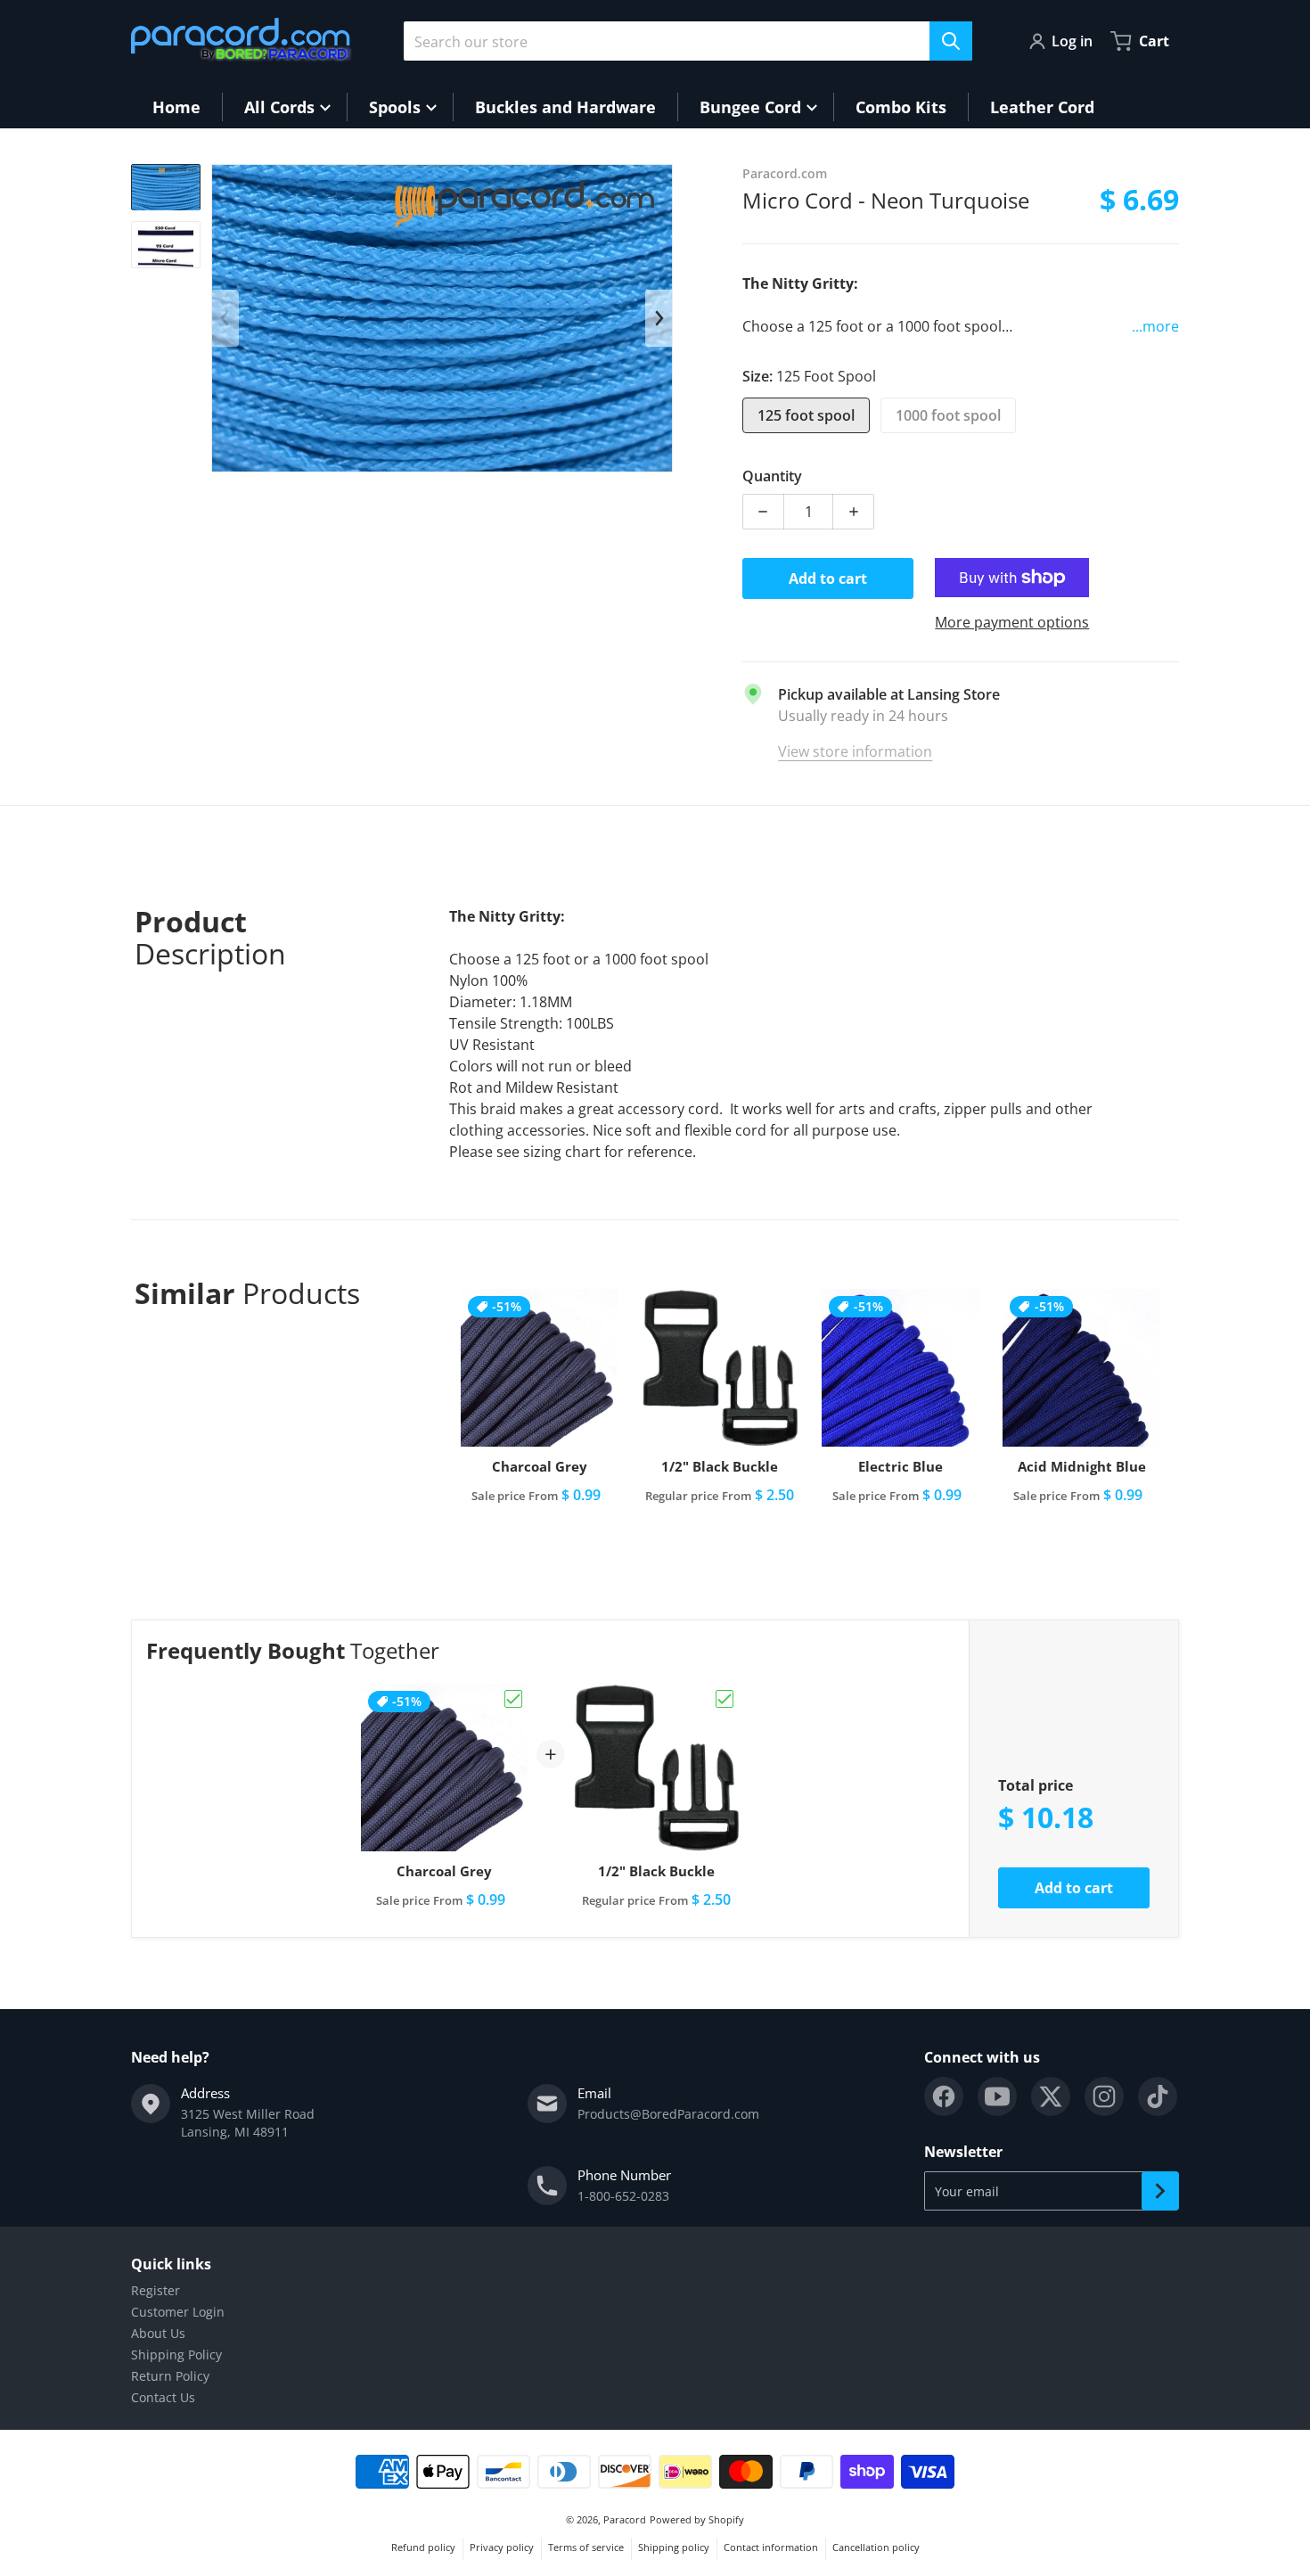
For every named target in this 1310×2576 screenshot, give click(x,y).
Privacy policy (502, 2547)
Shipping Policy (176, 2354)
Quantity (772, 476)
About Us (158, 2333)
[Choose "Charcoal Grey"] (513, 1699)
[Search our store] (951, 41)
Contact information (771, 2547)
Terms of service (586, 2547)
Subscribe (1160, 2191)
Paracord (625, 2519)
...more (1155, 326)
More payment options (1012, 622)
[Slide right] (659, 318)
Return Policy (170, 2376)
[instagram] (1104, 2096)
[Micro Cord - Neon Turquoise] (166, 188)
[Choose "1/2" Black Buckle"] (725, 1699)
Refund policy (423, 2547)
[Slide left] (225, 318)
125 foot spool (806, 415)
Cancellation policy (876, 2547)
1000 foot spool (948, 415)
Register (156, 2290)
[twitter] (1051, 2096)
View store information (855, 751)
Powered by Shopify (697, 2519)
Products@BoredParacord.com (668, 2114)
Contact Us (163, 2397)
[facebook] (944, 2096)
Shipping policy (674, 2547)
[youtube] (997, 2096)
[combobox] (688, 41)
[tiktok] (1158, 2096)
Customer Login (178, 2312)
